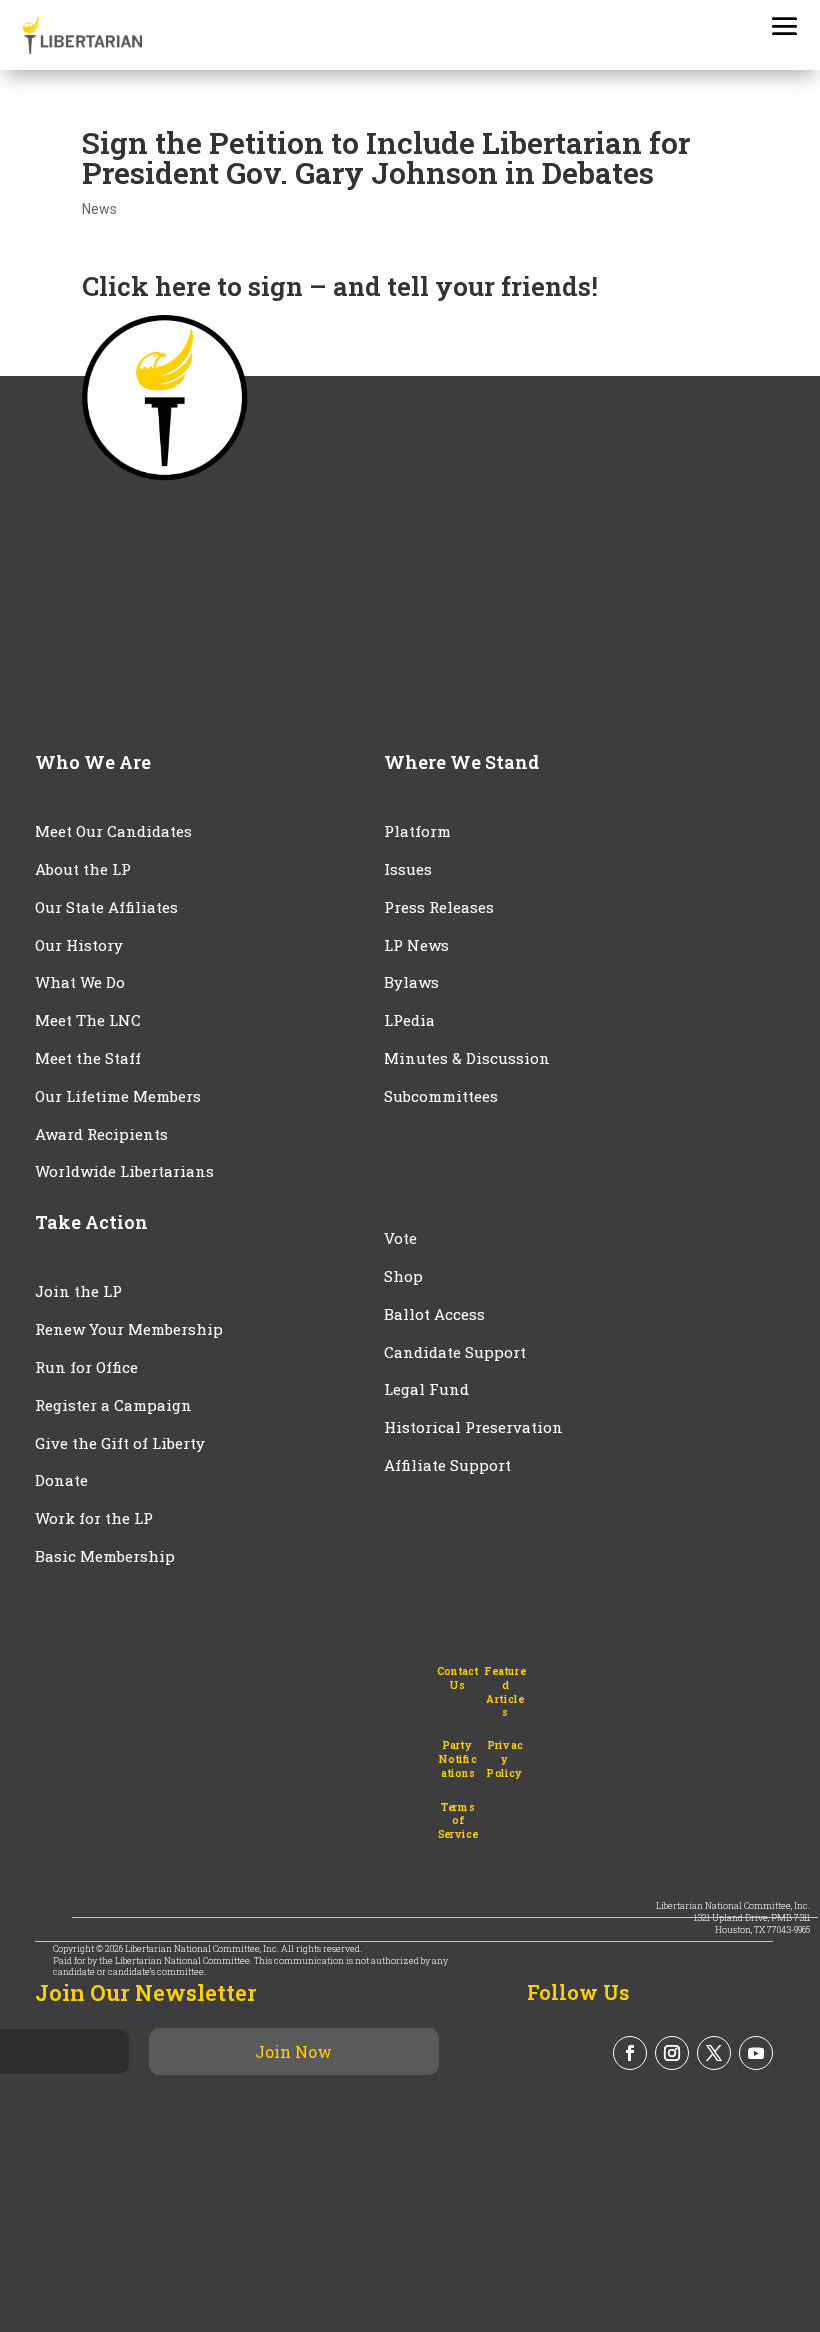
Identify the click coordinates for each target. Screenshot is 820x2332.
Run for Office (86, 1367)
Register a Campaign (113, 1405)
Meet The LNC (88, 1020)
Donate (61, 1480)
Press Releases (439, 907)
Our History (79, 945)
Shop (403, 1276)
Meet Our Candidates (113, 831)
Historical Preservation (473, 1427)
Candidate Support (455, 1352)
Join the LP (78, 1291)
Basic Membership (105, 1556)
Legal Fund (426, 1389)
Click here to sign (192, 286)
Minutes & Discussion (467, 1058)
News (99, 209)
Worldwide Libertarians (124, 1171)
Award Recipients (101, 1134)
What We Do (80, 982)
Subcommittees (441, 1096)
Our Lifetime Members (118, 1096)
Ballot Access (436, 1314)
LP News (416, 945)
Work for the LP (94, 1518)
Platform (417, 831)
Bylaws (411, 982)
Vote (400, 1238)
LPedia (409, 1020)
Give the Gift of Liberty (120, 1443)
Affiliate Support (447, 1465)
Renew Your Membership (129, 1329)
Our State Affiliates (106, 907)
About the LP (83, 869)
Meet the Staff (88, 1058)
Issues (408, 869)
